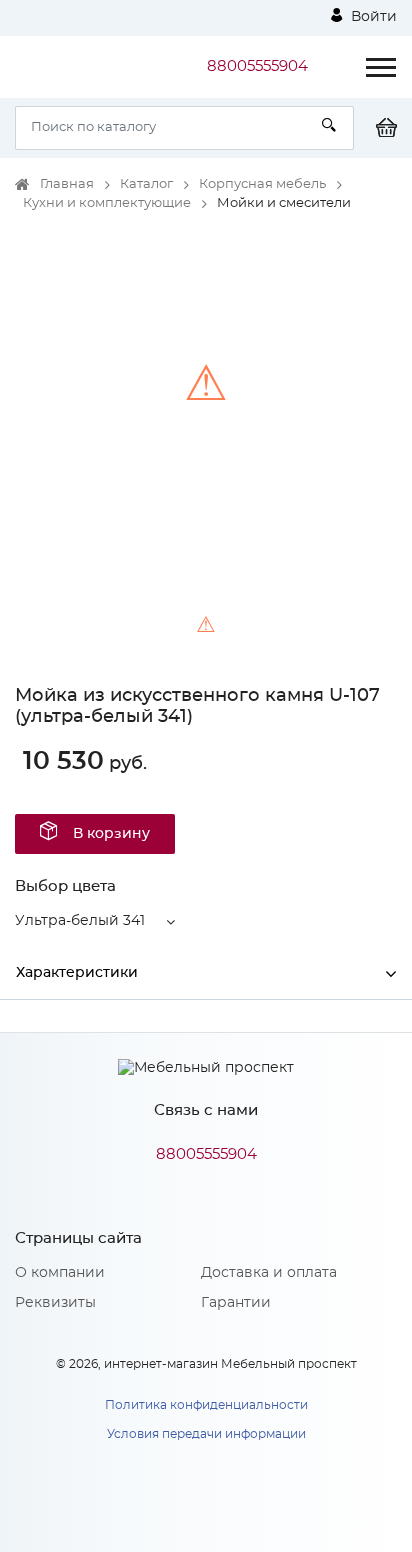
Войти (372, 17)
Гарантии (236, 1303)
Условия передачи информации (206, 1434)
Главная (67, 184)
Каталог (146, 184)
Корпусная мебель (262, 184)
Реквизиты (55, 1303)
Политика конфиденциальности (206, 1405)
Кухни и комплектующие (107, 203)
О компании (60, 1273)
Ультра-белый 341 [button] (80, 921)
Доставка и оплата (269, 1273)
